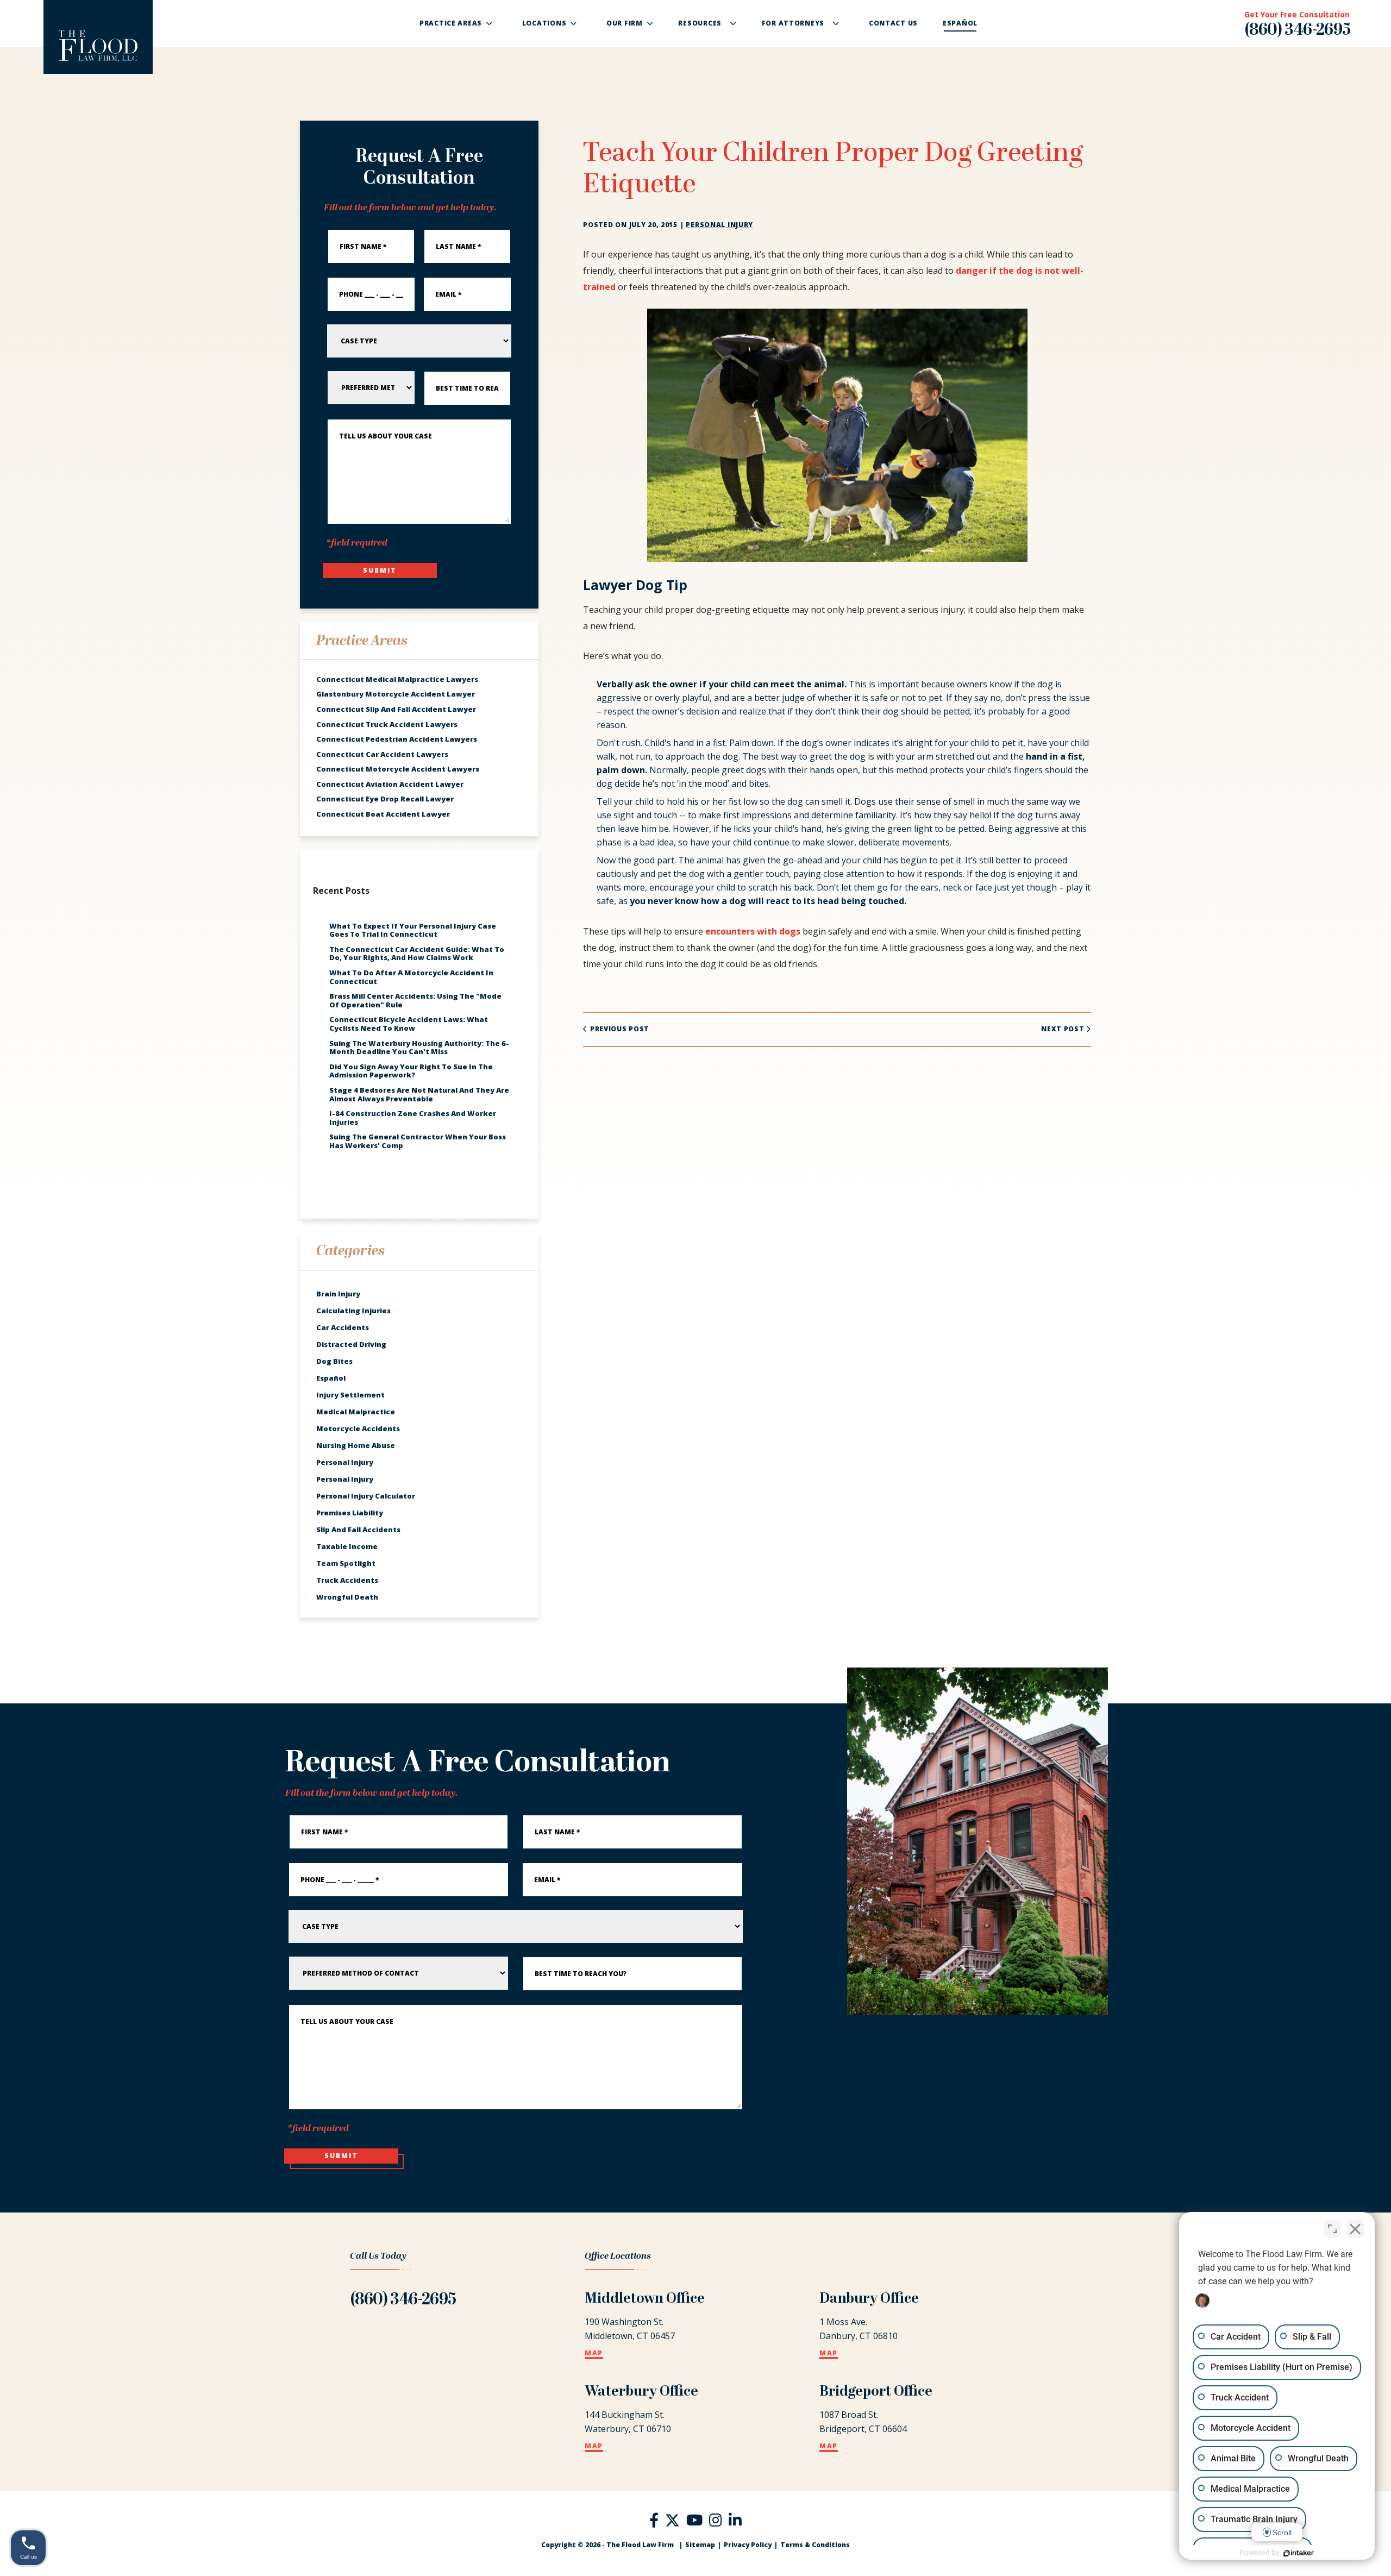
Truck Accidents (347, 1580)
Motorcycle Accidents (358, 1428)
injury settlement (350, 1395)
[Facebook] (654, 2522)
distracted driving (351, 1344)
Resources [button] (700, 23)
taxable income (347, 1546)
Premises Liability (350, 1513)
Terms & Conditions (815, 2545)
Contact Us (893, 23)
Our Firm (625, 23)
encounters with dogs (753, 931)
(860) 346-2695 (1298, 31)
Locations (544, 23)
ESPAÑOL (960, 23)
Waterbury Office (641, 2392)
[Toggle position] (1332, 2229)
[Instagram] (716, 2522)
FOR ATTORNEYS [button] (793, 23)
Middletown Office (645, 2299)
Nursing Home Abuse (356, 1445)
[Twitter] (672, 2519)
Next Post (1064, 1029)
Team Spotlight (346, 1563)
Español (331, 1378)
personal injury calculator (366, 1496)
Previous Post (619, 1029)
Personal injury (719, 225)
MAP (594, 2354)
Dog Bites (334, 1361)
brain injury (338, 1294)
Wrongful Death (347, 1597)
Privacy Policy (748, 2545)
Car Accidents (343, 1327)
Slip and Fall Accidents (358, 1530)
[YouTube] (694, 2522)
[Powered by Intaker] (1299, 2553)
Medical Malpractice (356, 1412)
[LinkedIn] (735, 2522)
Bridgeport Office (876, 2392)
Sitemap (700, 2545)
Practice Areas (451, 23)
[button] (494, 23)
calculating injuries (353, 1311)
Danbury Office (869, 2299)
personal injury (345, 1462)
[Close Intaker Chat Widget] (1355, 2229)
